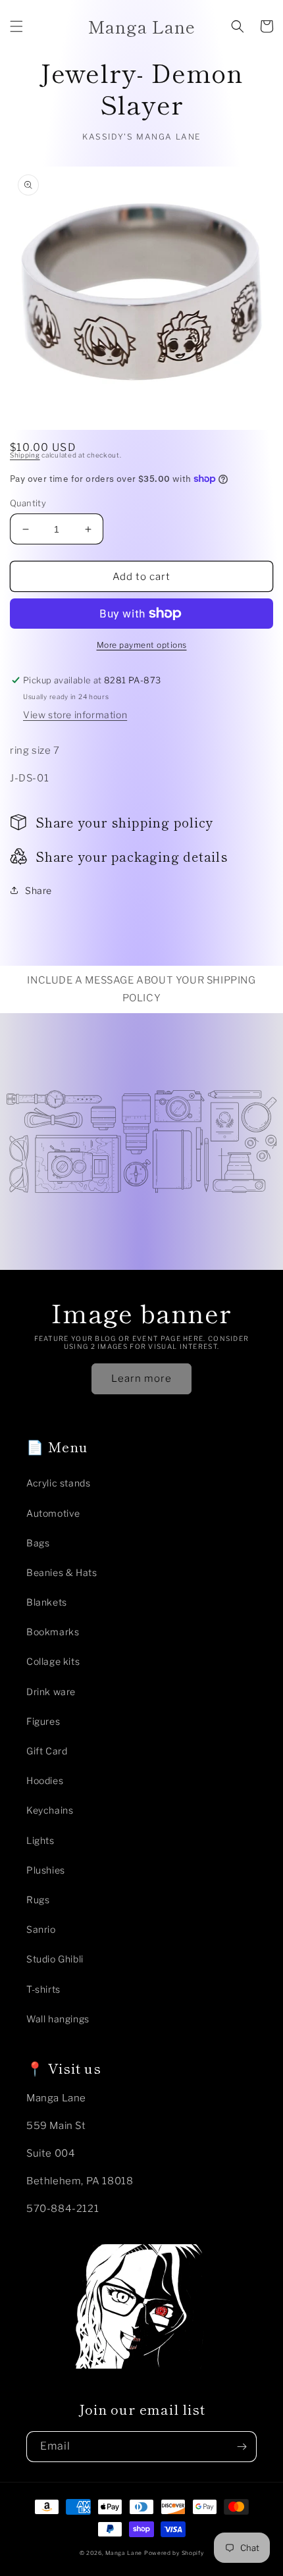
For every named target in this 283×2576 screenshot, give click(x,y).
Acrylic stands (58, 1483)
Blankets (47, 1602)
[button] (16, 26)
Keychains (50, 1810)
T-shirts (43, 1989)
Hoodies (45, 1780)
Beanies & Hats (62, 1572)
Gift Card (47, 1751)
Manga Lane (124, 2553)
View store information (75, 715)
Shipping (25, 455)
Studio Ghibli (55, 1959)
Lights (40, 1840)
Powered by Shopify (174, 2553)
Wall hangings (58, 2019)
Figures (43, 1721)
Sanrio (41, 1929)
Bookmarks (53, 1632)
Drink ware (51, 1692)
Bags (38, 1543)
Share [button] (39, 890)
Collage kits (53, 1661)
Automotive (53, 1513)
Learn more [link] (141, 1379)
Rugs (38, 1900)
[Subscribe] (242, 2447)
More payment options (142, 645)
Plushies (46, 1870)
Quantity (28, 503)
